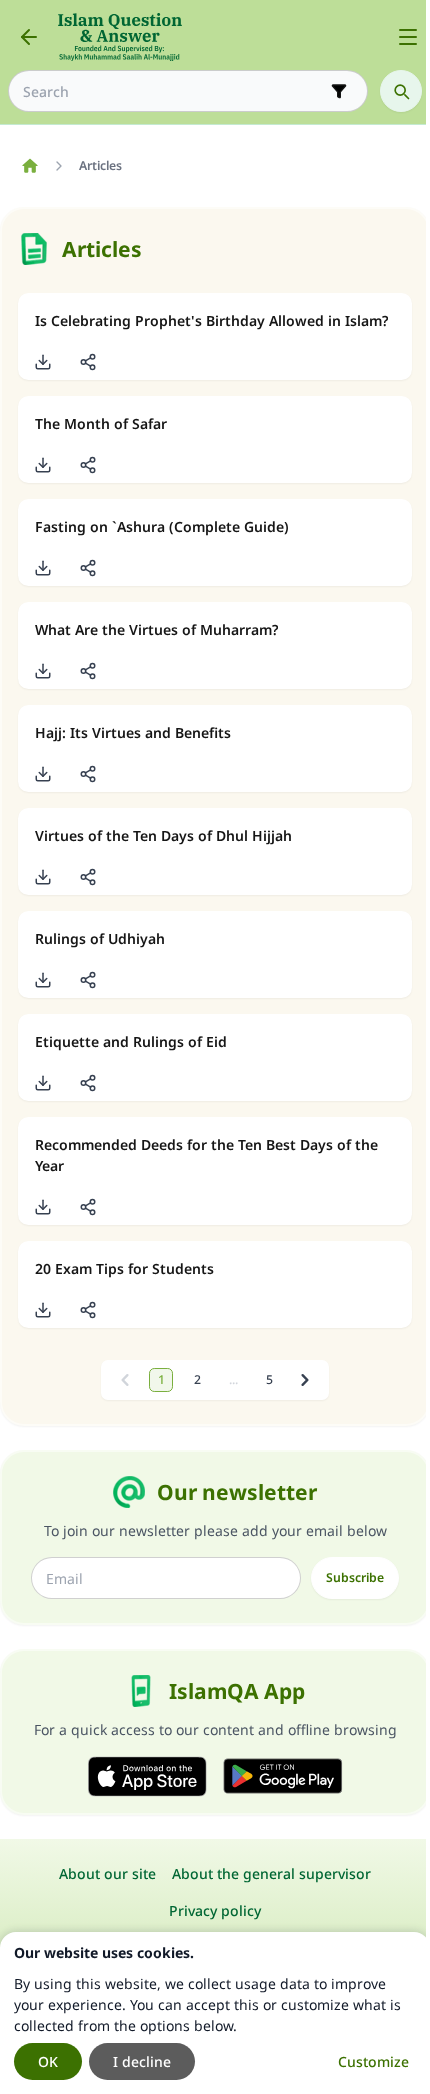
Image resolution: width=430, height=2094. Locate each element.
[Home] (29, 166)
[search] (401, 91)
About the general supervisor (271, 1873)
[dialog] (215, 2013)
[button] (42, 362)
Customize (373, 2061)
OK (48, 2061)
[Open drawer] (408, 37)
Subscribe (355, 1577)
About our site (107, 1873)
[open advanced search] (339, 91)
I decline (142, 2061)
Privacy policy (215, 1910)
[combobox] (174, 91)
